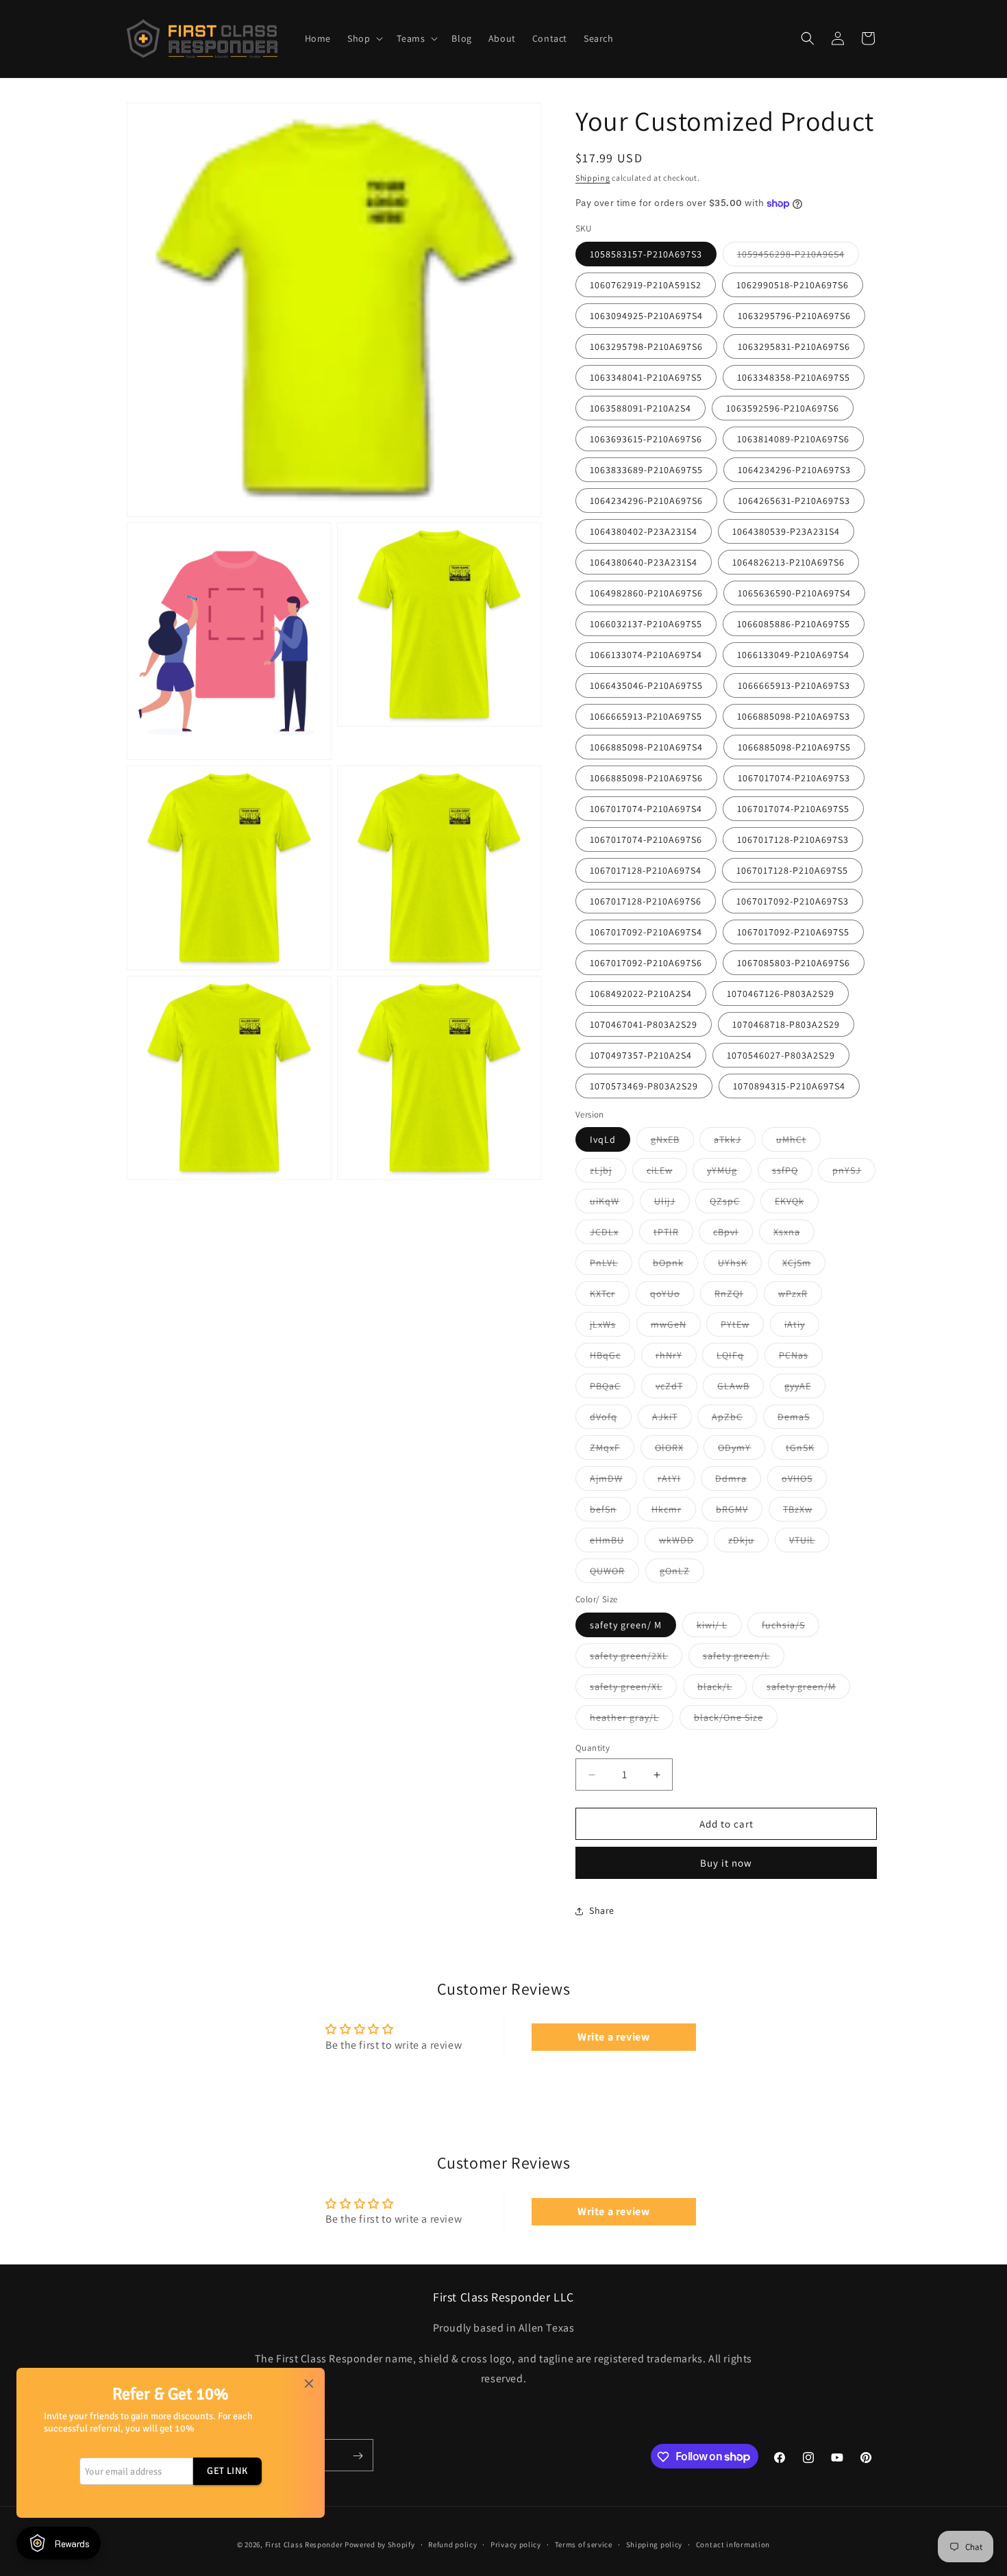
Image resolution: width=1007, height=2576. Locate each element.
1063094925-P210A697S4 (646, 316)
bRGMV (739, 1512)
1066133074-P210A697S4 (646, 655)
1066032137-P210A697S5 (646, 624)
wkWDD (684, 1543)
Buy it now (726, 1863)
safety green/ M (626, 1625)
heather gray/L (632, 1720)
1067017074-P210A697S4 (646, 809)
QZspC (732, 1204)
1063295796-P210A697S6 (794, 316)
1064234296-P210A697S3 (794, 470)
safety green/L (744, 1658)
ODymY (742, 1450)
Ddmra (738, 1481)
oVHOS (804, 1481)
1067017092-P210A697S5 (793, 932)
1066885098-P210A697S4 (646, 747)
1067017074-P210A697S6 (646, 839)
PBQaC (612, 1389)
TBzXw (805, 1512)
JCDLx (611, 1235)
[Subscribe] (358, 2456)
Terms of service (584, 2544)
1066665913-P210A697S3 (794, 685)
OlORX (676, 1450)
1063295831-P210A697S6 (794, 346)
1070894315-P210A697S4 (789, 1086)
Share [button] (602, 1910)
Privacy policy (516, 2544)
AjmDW (613, 1481)
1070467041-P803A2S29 (644, 1024)
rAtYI (676, 1481)
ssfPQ (792, 1173)
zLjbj (608, 1173)
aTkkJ (735, 1142)
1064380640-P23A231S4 (644, 562)
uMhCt (798, 1142)
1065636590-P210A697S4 (794, 593)
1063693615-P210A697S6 (646, 439)
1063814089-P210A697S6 (793, 439)
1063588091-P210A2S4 (641, 408)
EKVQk (797, 1204)
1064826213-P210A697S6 (788, 562)
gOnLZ (682, 1574)
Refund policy (452, 2544)
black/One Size (736, 1720)
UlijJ (672, 1204)
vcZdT (676, 1389)
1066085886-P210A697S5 (794, 624)
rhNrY (676, 1358)
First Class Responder (304, 2545)
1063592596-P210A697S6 (783, 408)
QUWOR (614, 1574)
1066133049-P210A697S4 (793, 655)
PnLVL (611, 1265)
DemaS (801, 1419)
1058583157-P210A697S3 (646, 254)
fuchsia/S (791, 1628)
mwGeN (676, 1327)
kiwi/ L (719, 1628)
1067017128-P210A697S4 (646, 870)
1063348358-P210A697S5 (794, 377)
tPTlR (673, 1235)
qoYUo (672, 1296)
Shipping (593, 178)
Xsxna (794, 1235)
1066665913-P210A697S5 (646, 716)
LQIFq (737, 1358)
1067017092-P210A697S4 (646, 932)
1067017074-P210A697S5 (793, 809)
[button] (364, 38)
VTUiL (809, 1543)
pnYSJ (854, 1173)
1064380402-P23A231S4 (644, 531)
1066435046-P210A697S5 (646, 685)
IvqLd (603, 1139)
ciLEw (667, 1173)
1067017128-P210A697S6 (646, 901)
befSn (610, 1512)
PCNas (801, 1358)
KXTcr (610, 1296)
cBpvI (733, 1235)
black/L (722, 1689)
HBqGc (612, 1358)
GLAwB (741, 1389)
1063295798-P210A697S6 (646, 346)
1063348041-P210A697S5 (646, 377)
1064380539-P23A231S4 (786, 531)
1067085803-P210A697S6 (794, 963)
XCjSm (804, 1265)
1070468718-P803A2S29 (786, 1024)
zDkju (748, 1543)
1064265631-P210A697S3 (794, 501)
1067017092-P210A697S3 (793, 901)
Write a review (613, 2037)
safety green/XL (633, 1689)
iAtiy (802, 1327)
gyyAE (805, 1389)
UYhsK (740, 1265)
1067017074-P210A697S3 (794, 778)
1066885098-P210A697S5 (794, 747)
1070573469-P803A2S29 (644, 1086)
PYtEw (742, 1327)
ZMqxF (612, 1450)
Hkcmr (674, 1512)
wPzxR (800, 1296)
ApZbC (734, 1419)
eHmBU (614, 1543)
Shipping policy (655, 2544)
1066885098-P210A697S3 (794, 716)
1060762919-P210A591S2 (646, 285)
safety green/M (808, 1689)
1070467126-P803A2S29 (781, 994)
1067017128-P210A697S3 (793, 839)
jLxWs (610, 1327)
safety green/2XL (636, 1658)
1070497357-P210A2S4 (641, 1055)
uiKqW (612, 1204)
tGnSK (807, 1450)
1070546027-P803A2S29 (781, 1055)
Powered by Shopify (380, 2545)
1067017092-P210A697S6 (646, 963)
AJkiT (672, 1419)
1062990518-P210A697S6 (793, 285)
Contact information (733, 2544)
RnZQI (736, 1296)
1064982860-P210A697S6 (646, 593)
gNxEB (672, 1142)
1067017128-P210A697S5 (792, 870)
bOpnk (675, 1265)
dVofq (611, 1419)
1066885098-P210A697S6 (646, 778)
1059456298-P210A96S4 (798, 257)
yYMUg (729, 1173)
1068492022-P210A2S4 (641, 994)
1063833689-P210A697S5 (646, 470)
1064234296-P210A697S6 (646, 501)
